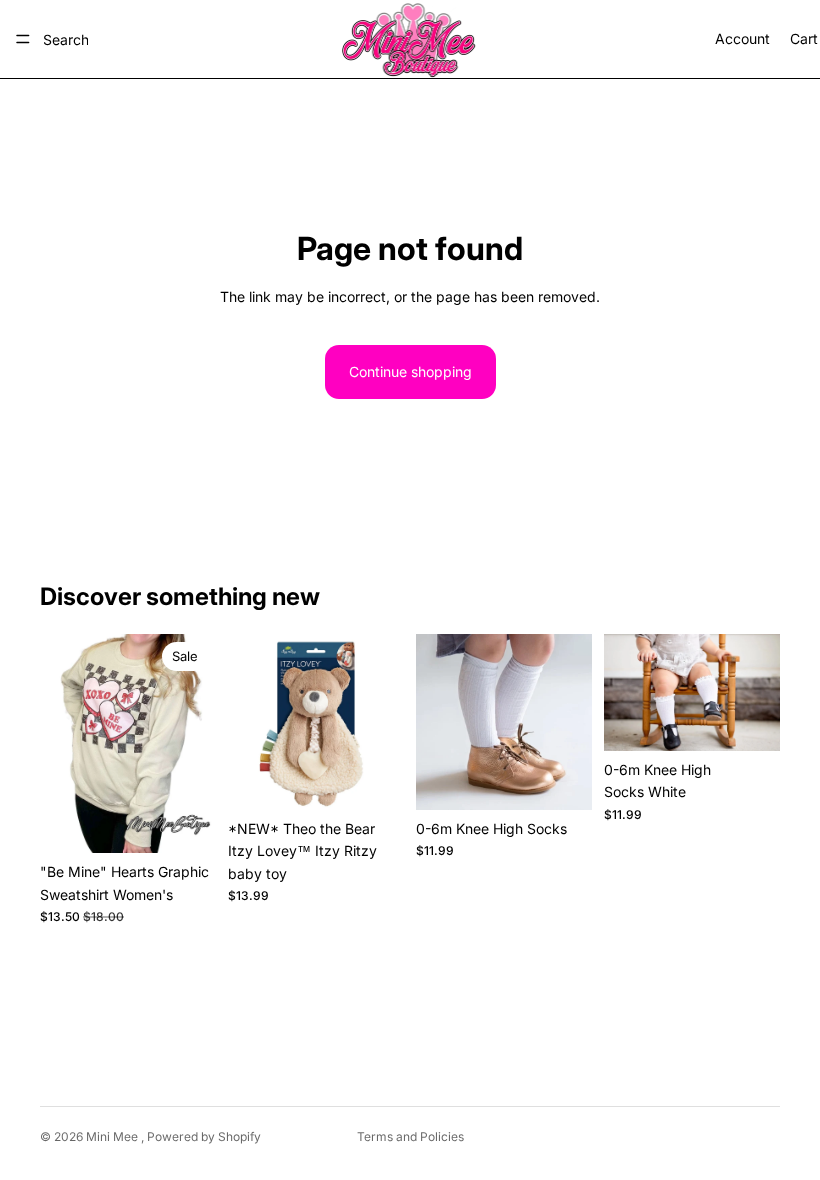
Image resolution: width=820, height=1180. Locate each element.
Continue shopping (410, 371)
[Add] (373, 779)
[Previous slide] (250, 722)
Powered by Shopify (204, 1136)
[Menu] (23, 39)
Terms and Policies (410, 1136)
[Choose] (185, 822)
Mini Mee (113, 1136)
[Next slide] (382, 722)
